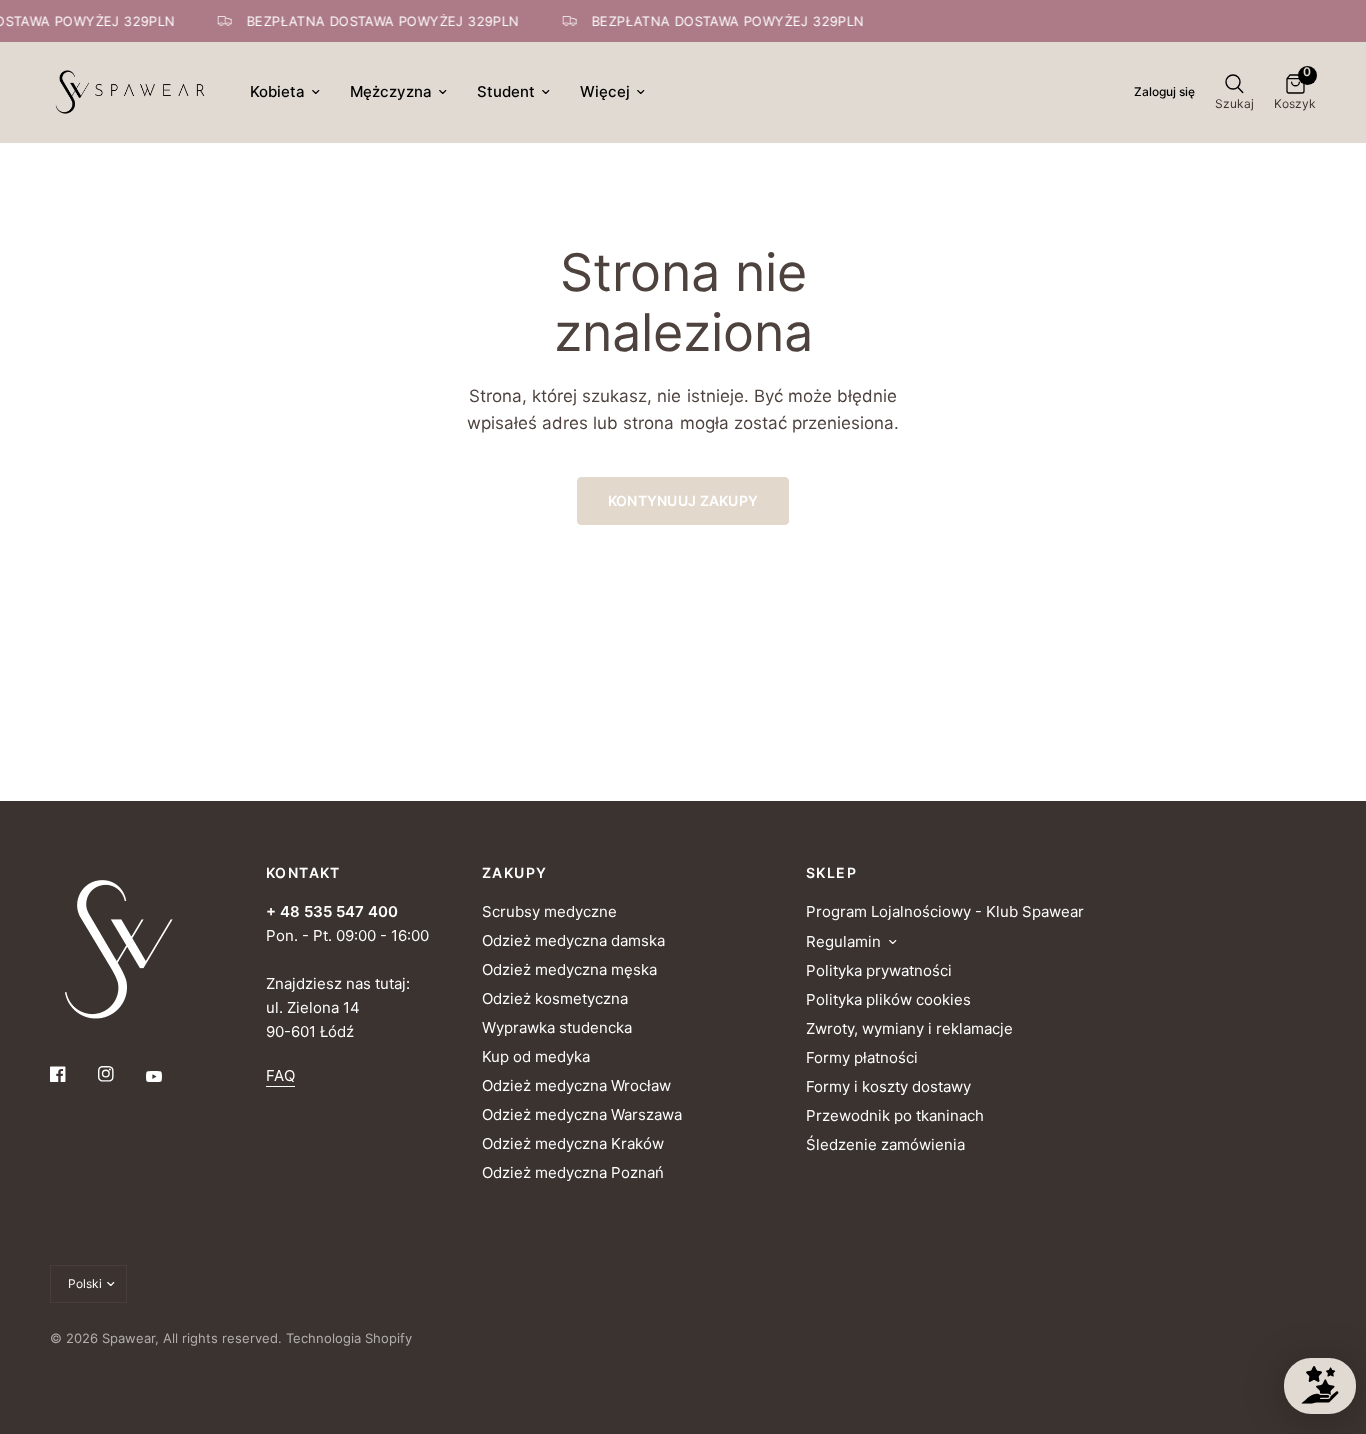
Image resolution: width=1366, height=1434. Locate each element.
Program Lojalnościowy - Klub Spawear (945, 911)
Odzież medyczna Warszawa (582, 1114)
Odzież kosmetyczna (555, 998)
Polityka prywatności (879, 970)
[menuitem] (285, 92)
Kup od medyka (536, 1056)
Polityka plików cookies (888, 999)
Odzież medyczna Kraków (573, 1143)
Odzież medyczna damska (573, 940)
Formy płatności (862, 1057)
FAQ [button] (280, 1075)
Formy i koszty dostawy (888, 1086)
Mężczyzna (391, 91)
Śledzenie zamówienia (885, 1144)
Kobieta (277, 91)
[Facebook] (72, 1074)
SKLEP (831, 873)
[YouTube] (168, 1076)
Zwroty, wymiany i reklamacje (909, 1028)
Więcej (605, 91)
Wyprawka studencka (557, 1027)
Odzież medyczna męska (569, 969)
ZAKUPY (514, 873)
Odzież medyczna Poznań (573, 1172)
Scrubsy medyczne (549, 911)
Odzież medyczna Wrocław (576, 1085)
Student (506, 91)
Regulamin (843, 941)
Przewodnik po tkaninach (895, 1115)
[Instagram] (120, 1074)
